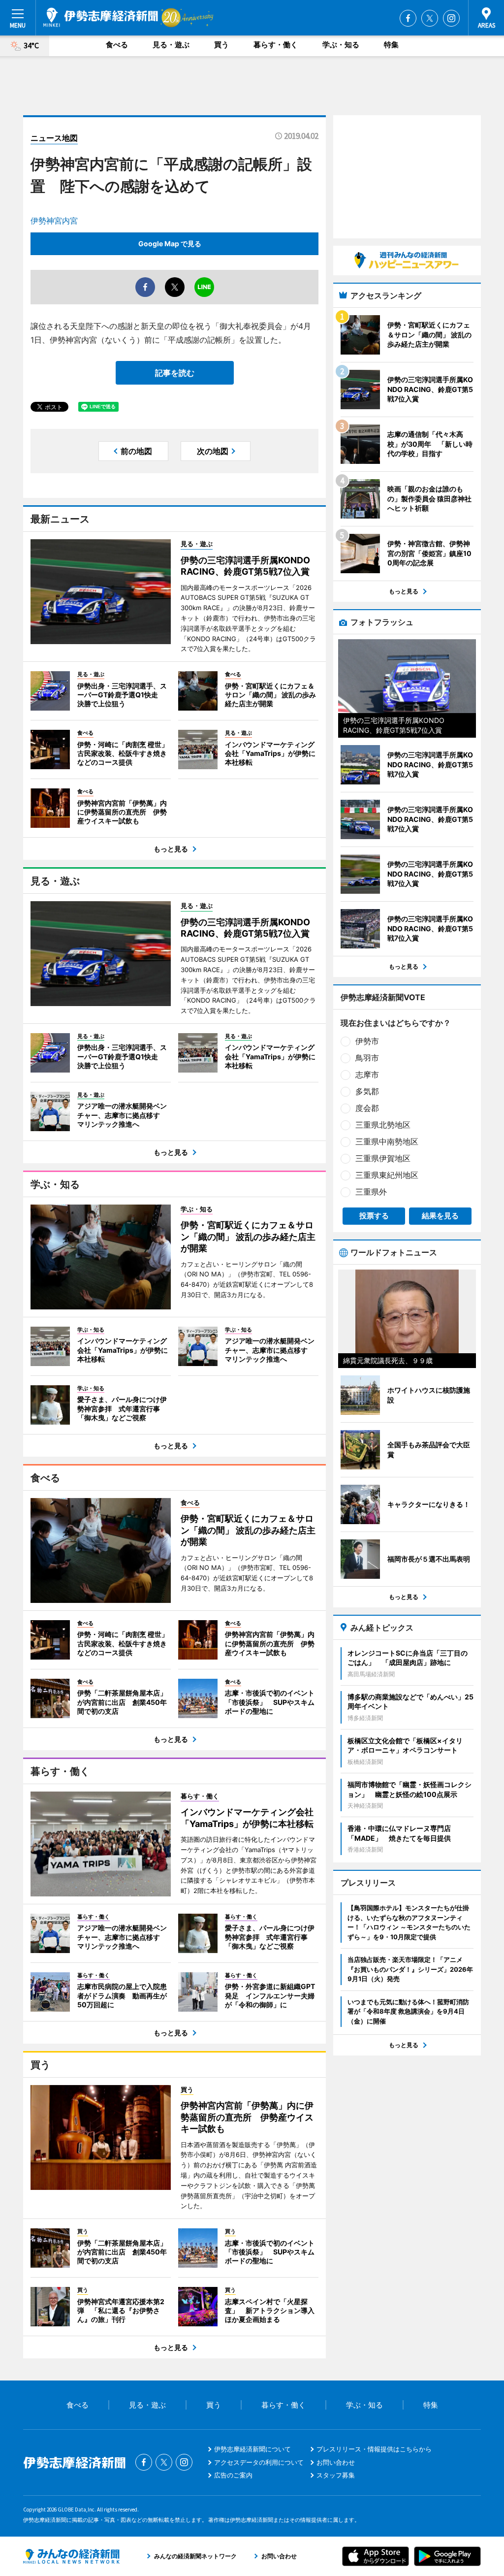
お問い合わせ (336, 2462)
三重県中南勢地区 (387, 1141)
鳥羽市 (367, 1058)
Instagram (451, 18)
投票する (374, 1216)
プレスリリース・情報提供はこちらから (374, 2449)
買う (221, 45)
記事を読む (175, 373)
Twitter (430, 18)
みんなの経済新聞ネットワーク (71, 2556)
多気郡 (367, 1091)
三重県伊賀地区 (383, 1158)
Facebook (408, 18)
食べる (117, 45)
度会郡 (367, 1108)
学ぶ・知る (341, 45)
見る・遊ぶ (171, 45)
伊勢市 (367, 1041)
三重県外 (371, 1192)
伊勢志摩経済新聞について (252, 2449)
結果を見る (440, 1216)
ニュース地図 (54, 138)
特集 (391, 45)
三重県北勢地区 (383, 1125)
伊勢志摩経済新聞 (101, 17)
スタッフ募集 (336, 2475)
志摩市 (367, 1075)
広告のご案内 (233, 2475)
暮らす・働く (276, 45)
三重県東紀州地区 (387, 1175)
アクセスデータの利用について (259, 2462)
